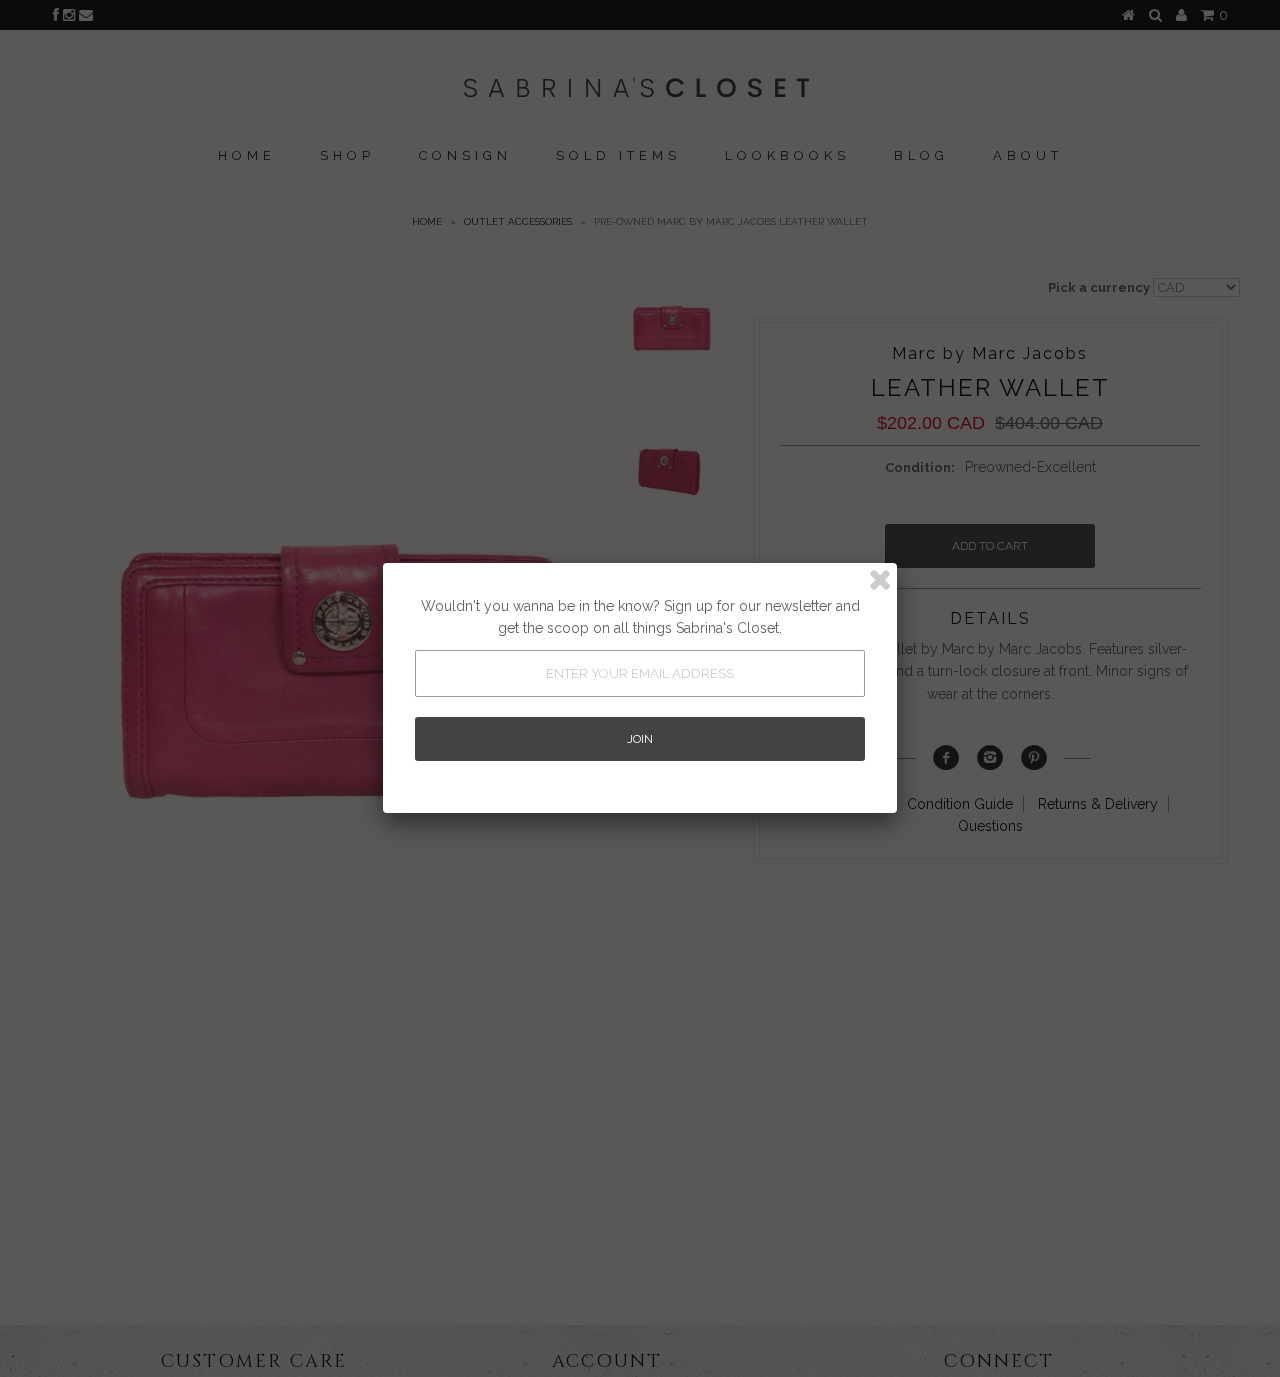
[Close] (880, 580)
